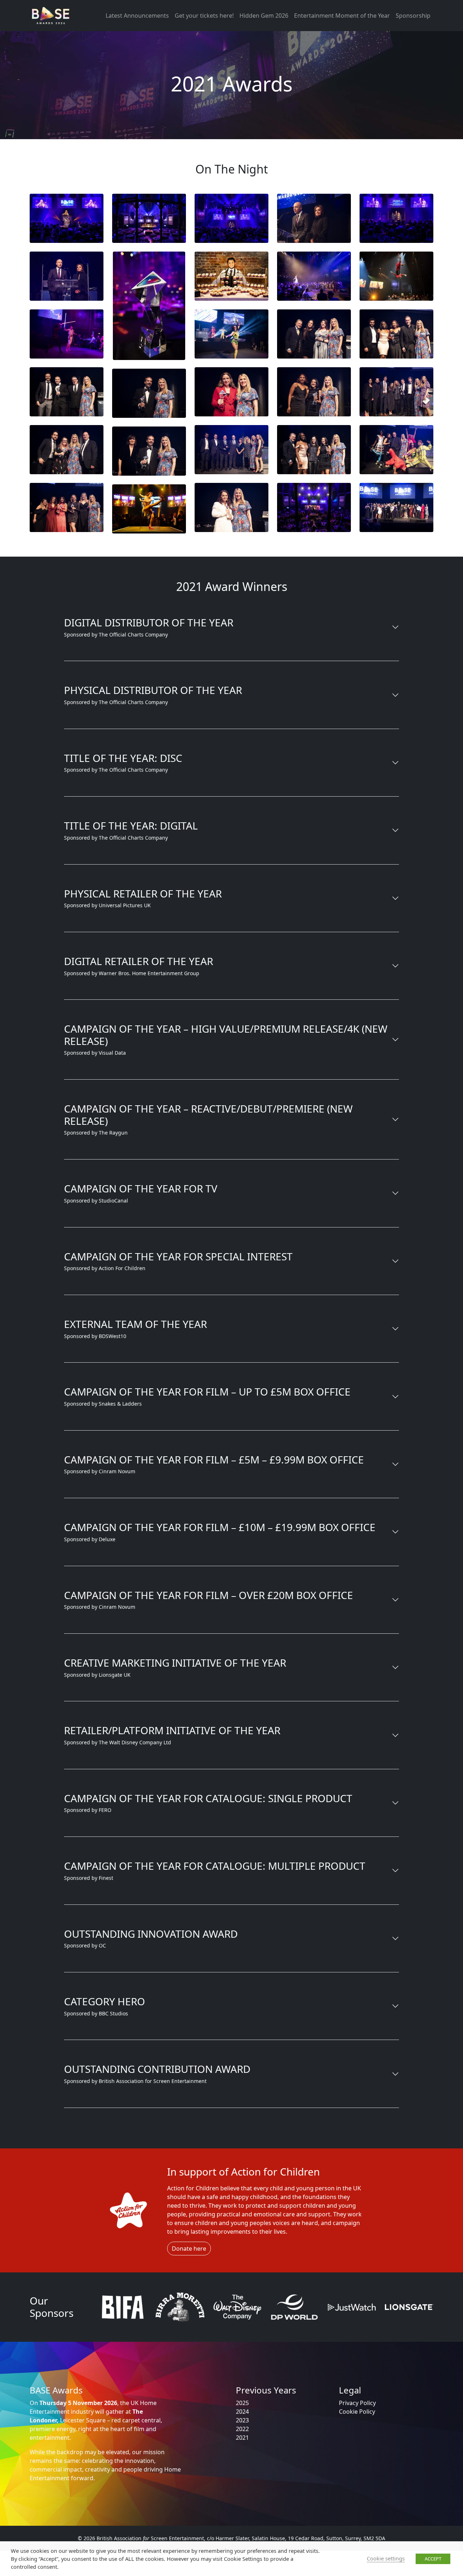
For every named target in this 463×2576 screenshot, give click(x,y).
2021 (242, 2438)
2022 (242, 2429)
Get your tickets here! (204, 16)
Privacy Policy (357, 2403)
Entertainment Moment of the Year (342, 16)
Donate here (189, 2248)
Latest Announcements (137, 16)
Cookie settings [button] (386, 2558)
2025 (242, 2403)
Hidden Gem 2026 (264, 16)
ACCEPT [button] (433, 2559)
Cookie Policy (357, 2412)
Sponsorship (413, 16)
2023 (242, 2420)
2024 (242, 2412)
